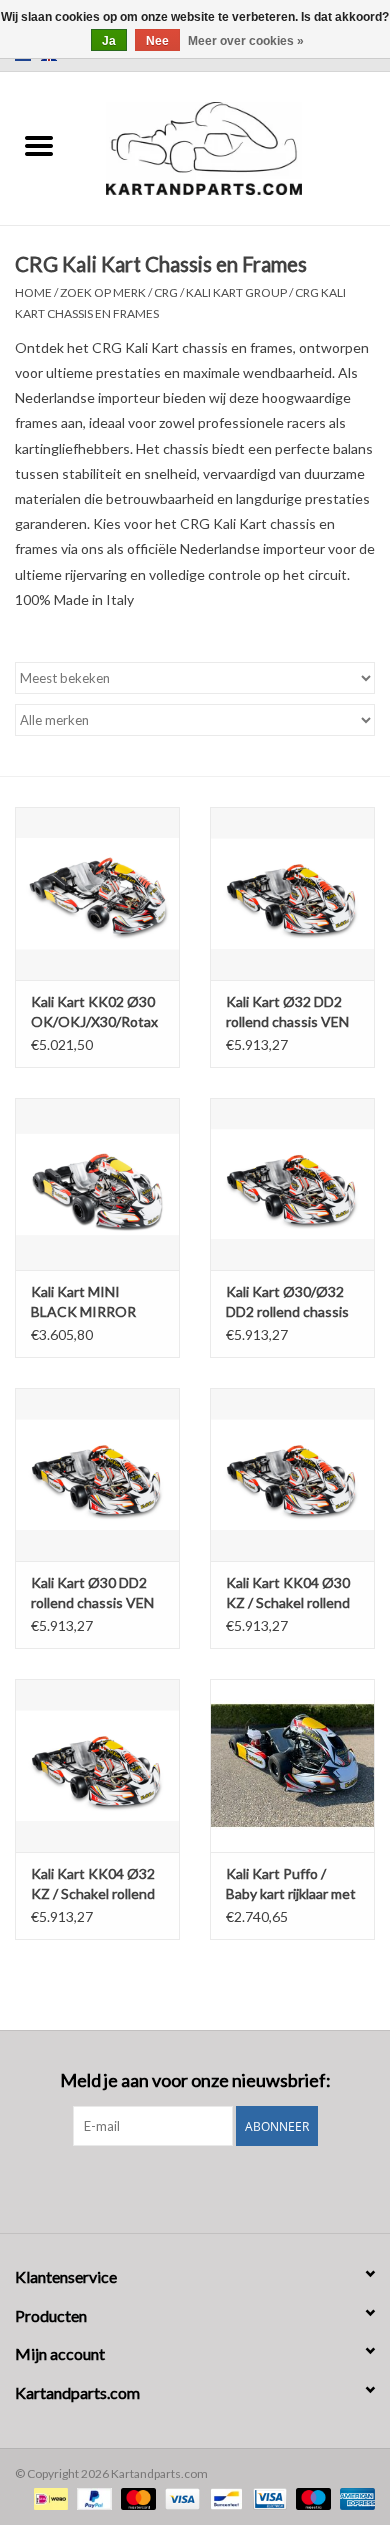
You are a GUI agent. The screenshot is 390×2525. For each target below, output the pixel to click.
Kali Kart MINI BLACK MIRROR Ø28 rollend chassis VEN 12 (92, 1302)
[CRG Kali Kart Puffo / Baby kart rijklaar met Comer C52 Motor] (292, 1765)
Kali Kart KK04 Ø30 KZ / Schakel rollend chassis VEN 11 (288, 1593)
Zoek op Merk (103, 292)
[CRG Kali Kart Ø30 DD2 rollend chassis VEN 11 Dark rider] (97, 1474)
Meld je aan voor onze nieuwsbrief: (195, 2080)
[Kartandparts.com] (234, 146)
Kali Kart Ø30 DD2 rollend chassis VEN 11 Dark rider (92, 1593)
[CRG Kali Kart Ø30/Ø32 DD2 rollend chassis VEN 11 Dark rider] (292, 1184)
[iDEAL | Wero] (48, 2497)
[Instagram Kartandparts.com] (213, 2187)
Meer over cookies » (246, 41)
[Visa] (180, 2497)
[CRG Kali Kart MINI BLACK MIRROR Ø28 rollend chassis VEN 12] (97, 1184)
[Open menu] (39, 145)
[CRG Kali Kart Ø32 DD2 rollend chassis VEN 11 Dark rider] (292, 893)
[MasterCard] (136, 2497)
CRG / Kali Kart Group (220, 292)
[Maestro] (311, 2497)
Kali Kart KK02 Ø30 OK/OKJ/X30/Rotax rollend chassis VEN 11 (94, 1012)
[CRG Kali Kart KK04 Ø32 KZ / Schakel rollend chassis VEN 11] (97, 1765)
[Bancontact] (223, 2497)
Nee (157, 41)
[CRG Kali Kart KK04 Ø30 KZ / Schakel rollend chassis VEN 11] (292, 1474)
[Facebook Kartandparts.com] (178, 2187)
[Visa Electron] (267, 2497)
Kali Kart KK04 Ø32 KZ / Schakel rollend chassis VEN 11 (93, 1884)
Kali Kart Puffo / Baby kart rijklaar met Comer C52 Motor (291, 1884)
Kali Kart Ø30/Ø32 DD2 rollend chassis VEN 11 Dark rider (287, 1302)
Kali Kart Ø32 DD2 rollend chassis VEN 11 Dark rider (287, 1012)
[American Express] (354, 2497)
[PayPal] (92, 2497)
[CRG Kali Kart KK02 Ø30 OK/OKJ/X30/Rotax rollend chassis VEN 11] (97, 893)
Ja (109, 41)
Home (33, 292)
